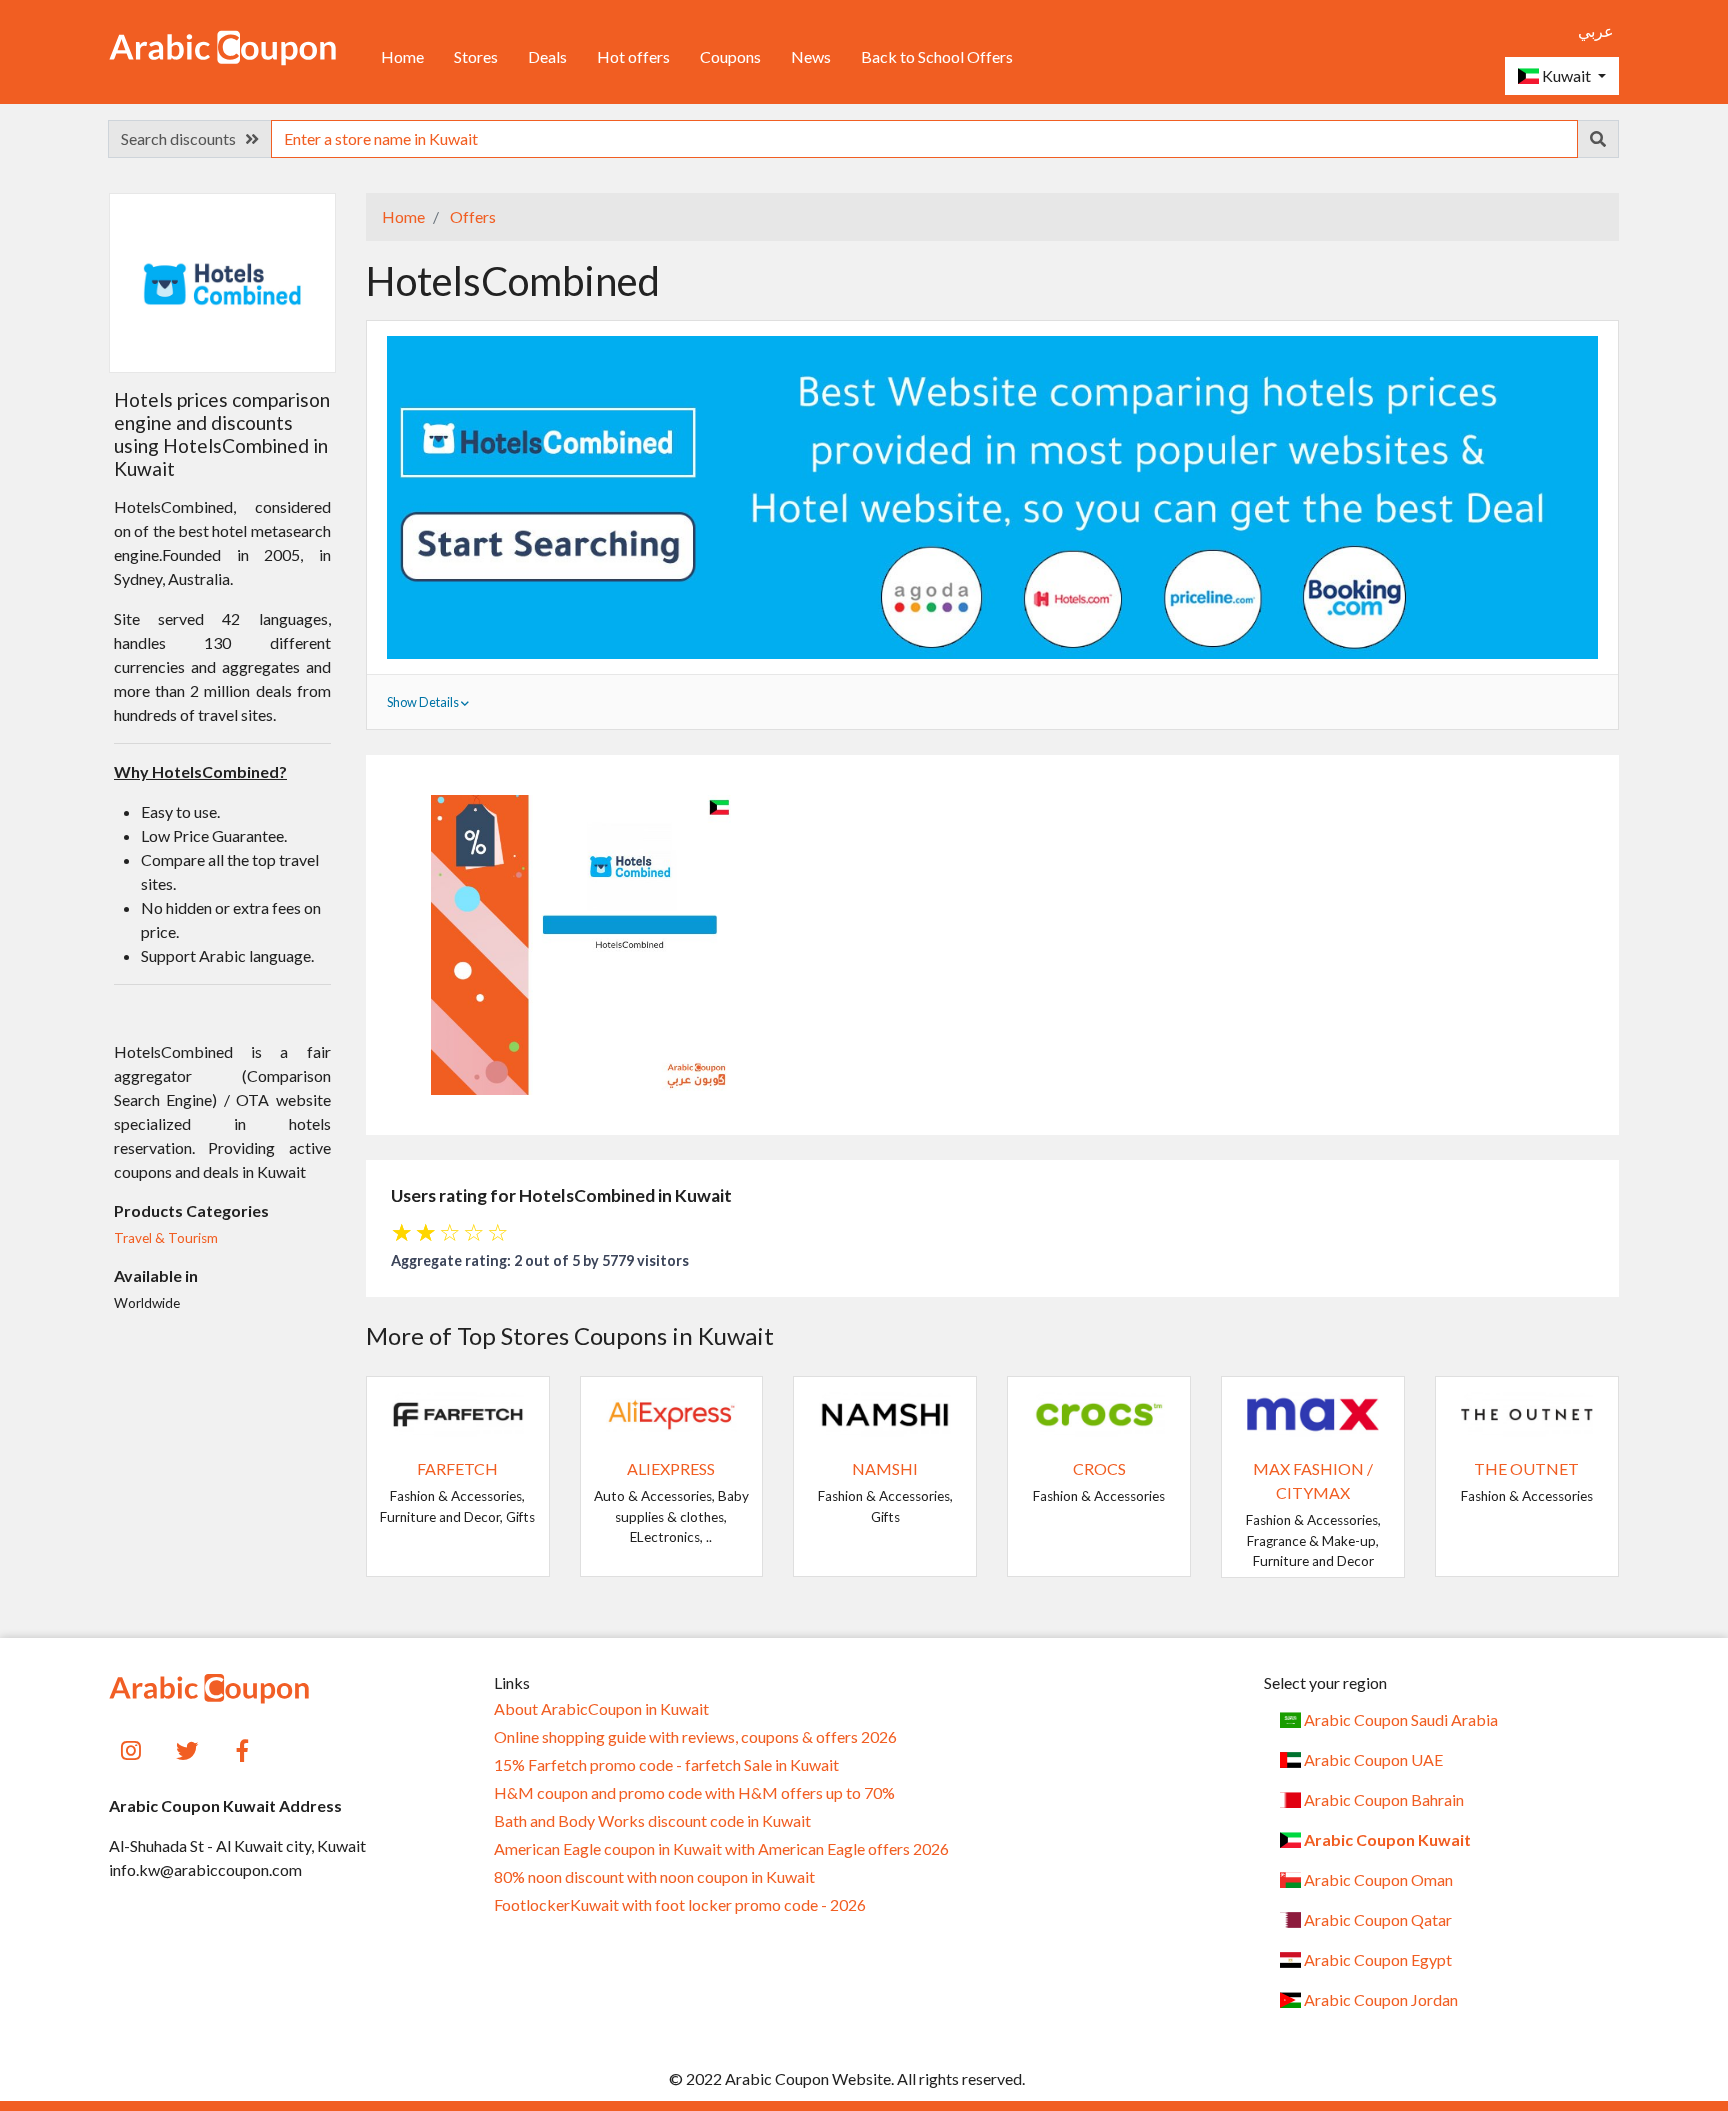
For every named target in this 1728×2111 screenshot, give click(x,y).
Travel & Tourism (166, 1238)
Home (402, 56)
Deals (547, 56)
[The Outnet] (1527, 1412)
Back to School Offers (937, 56)
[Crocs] (1099, 1412)
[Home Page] (222, 45)
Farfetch (457, 1468)
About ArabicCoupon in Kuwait (601, 1709)
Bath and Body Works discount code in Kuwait (652, 1821)
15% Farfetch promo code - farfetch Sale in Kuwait (666, 1765)
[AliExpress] (672, 1412)
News (811, 56)
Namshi (885, 1468)
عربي (1596, 30)
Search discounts (183, 138)
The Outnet (1526, 1468)
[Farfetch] (458, 1412)
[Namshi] (885, 1412)
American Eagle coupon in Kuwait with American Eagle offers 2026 (721, 1849)
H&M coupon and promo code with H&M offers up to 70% (694, 1793)
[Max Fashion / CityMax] (1313, 1412)
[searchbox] (924, 139)
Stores (476, 56)
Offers (471, 216)
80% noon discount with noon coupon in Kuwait (654, 1877)
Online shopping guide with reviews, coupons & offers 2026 (695, 1737)
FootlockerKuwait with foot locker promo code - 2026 (680, 1905)
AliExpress (671, 1468)
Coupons (730, 56)
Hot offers (633, 56)
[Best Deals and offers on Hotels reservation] (992, 495)
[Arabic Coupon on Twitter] (187, 1749)
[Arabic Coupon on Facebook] (243, 1749)
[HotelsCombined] (222, 281)
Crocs (1099, 1468)
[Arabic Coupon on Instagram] (131, 1749)
